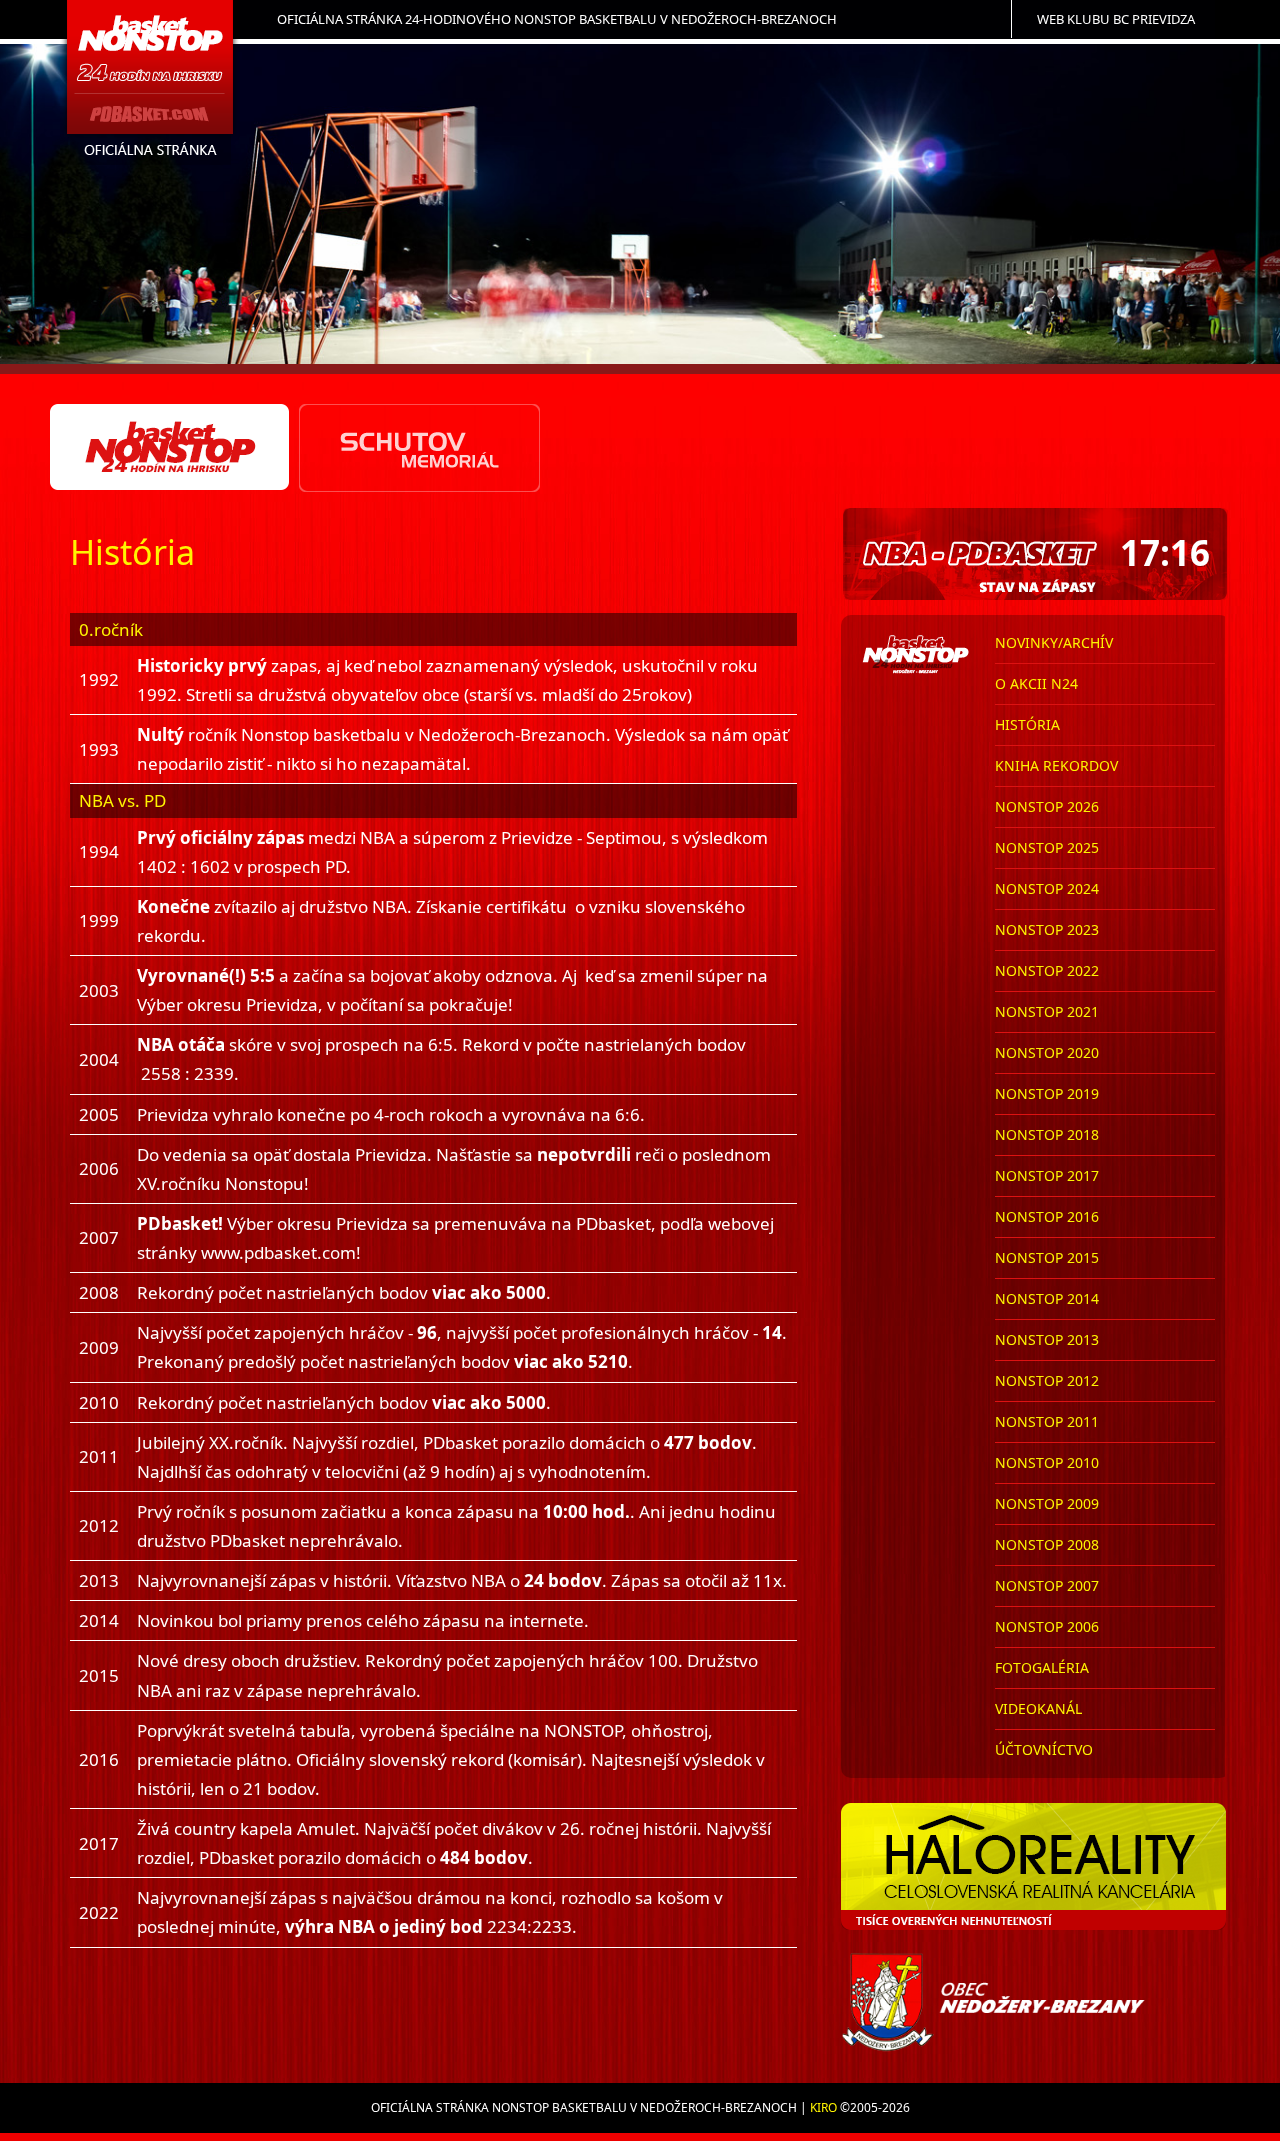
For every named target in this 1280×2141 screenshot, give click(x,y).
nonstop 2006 (1047, 1626)
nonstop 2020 (1047, 1052)
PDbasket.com (151, 86)
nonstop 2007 (1047, 1585)
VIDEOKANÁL (1038, 1708)
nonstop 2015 (1047, 1257)
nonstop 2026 (1047, 806)
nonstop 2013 (1047, 1339)
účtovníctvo (1044, 1749)
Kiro (823, 2107)
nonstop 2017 (1047, 1175)
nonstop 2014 (1047, 1298)
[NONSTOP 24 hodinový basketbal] (170, 448)
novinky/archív (1054, 642)
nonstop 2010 (1047, 1462)
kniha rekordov (1056, 765)
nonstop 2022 (1047, 970)
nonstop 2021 (1047, 1011)
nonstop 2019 (1047, 1093)
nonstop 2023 (1047, 929)
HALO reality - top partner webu (1035, 1867)
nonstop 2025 (1047, 847)
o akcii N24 (1036, 683)
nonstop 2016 (1047, 1216)
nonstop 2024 (1047, 888)
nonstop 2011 (1047, 1421)
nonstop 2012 (1047, 1380)
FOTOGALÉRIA (1042, 1667)
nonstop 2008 (1047, 1544)
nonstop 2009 (1047, 1503)
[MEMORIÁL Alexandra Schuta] (419, 448)
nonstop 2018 (1047, 1134)
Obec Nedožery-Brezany (1035, 2002)
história (1027, 724)
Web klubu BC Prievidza (1116, 19)
